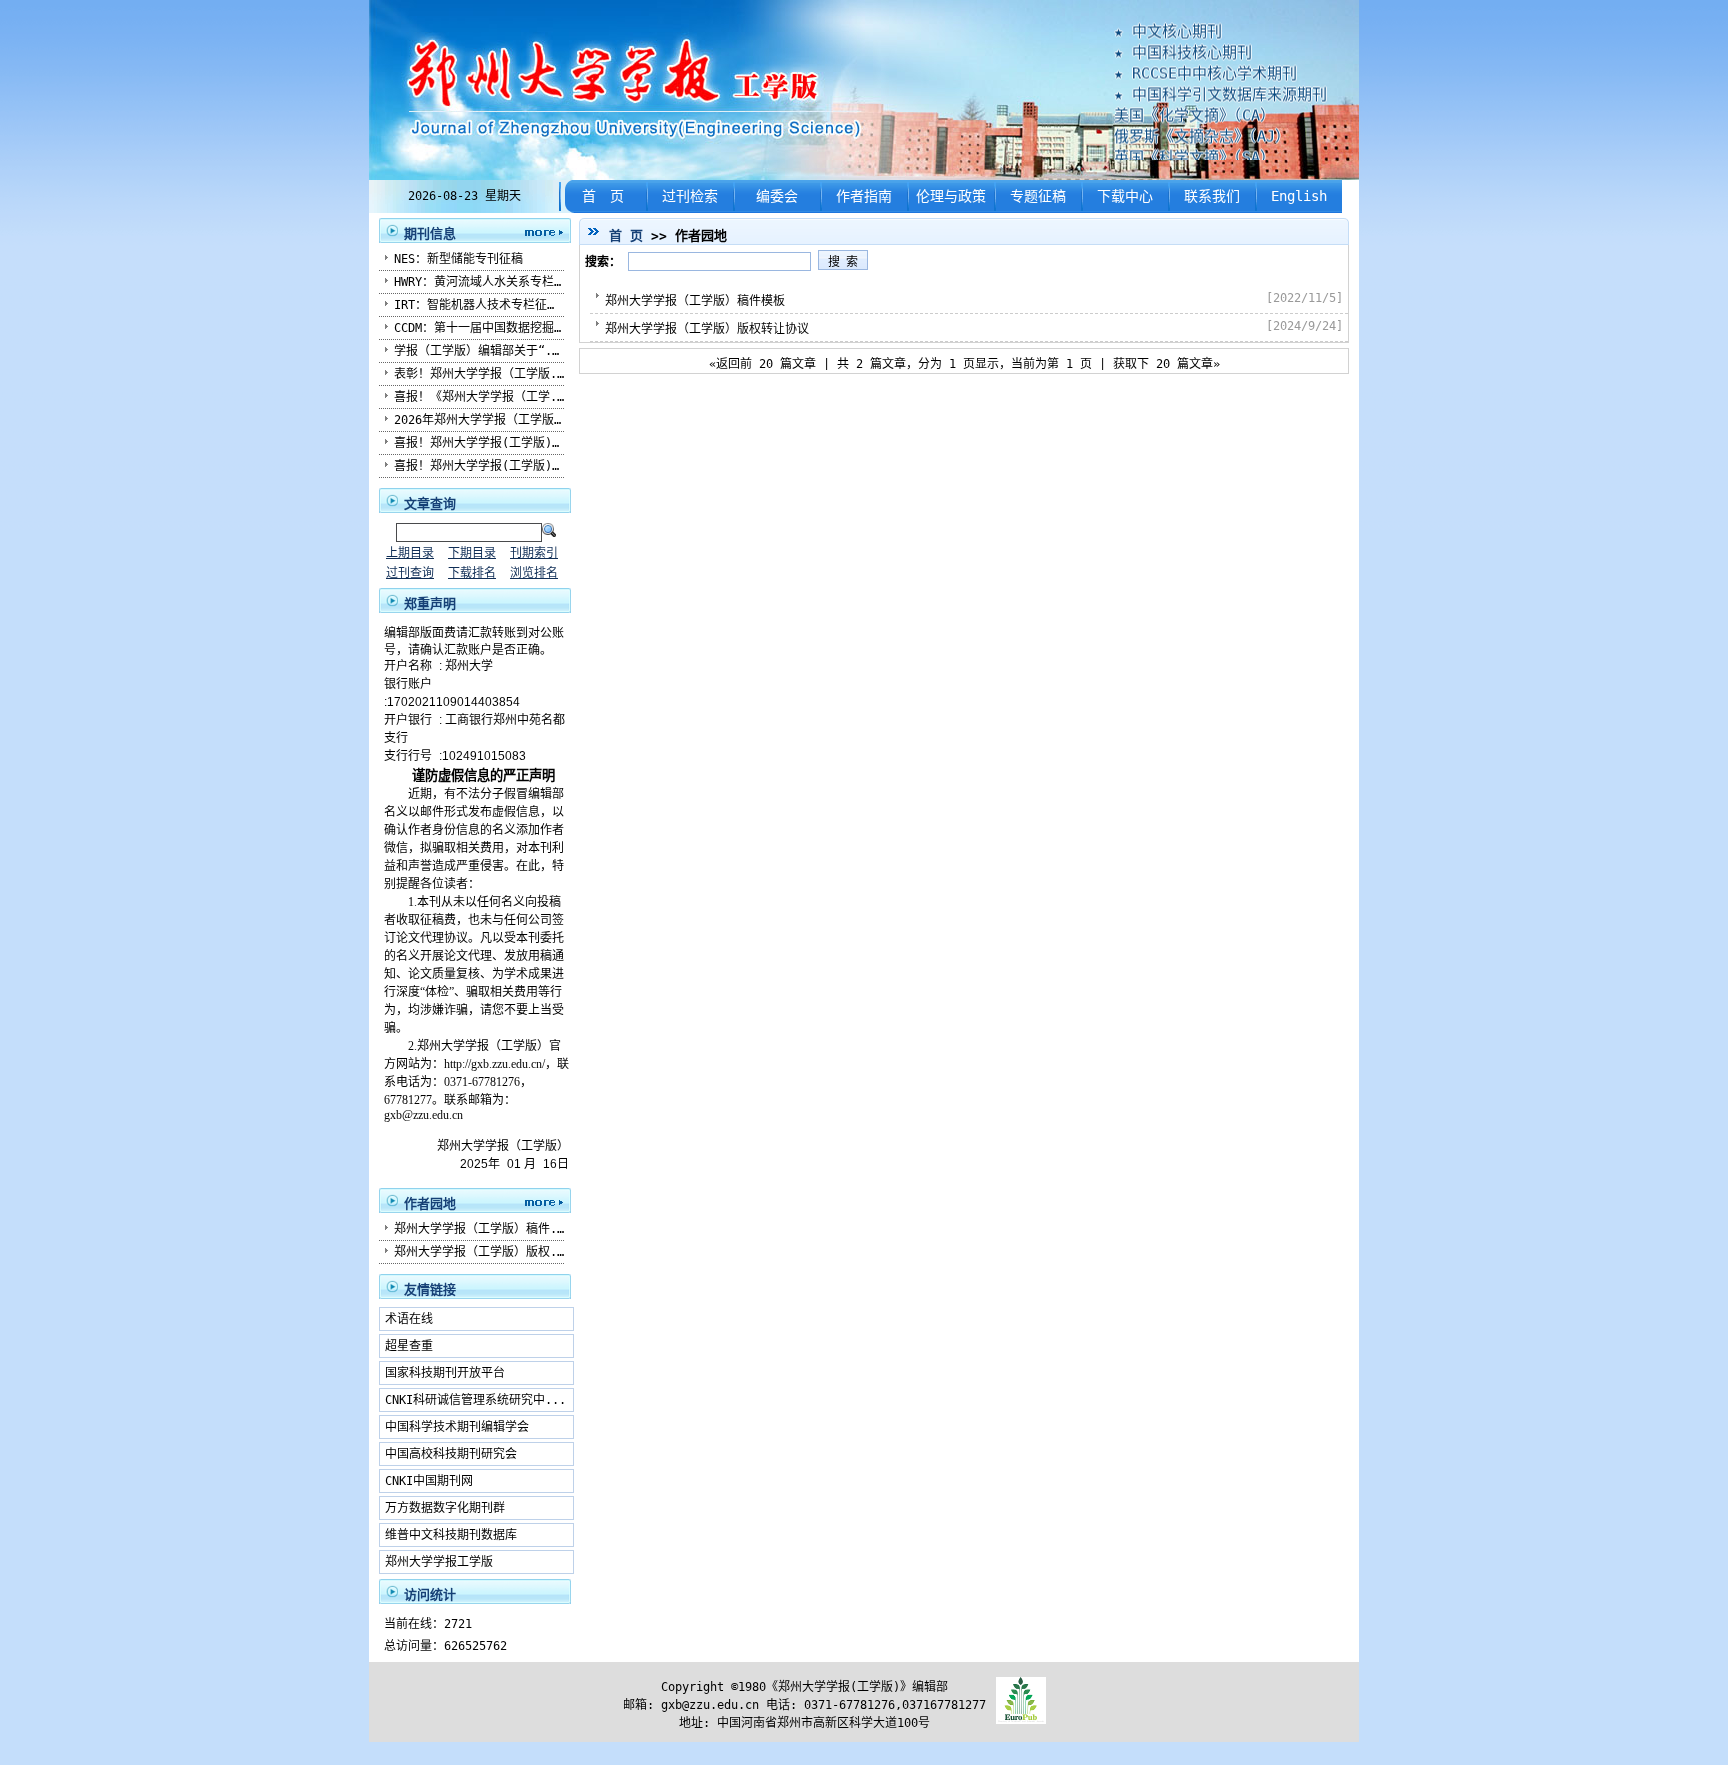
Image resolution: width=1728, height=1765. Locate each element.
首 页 (603, 196)
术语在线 (409, 1319)
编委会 (777, 196)
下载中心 (1125, 196)
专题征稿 (1038, 196)
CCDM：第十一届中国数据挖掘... (484, 328)
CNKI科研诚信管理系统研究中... (475, 1400)
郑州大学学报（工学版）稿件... (482, 1229)
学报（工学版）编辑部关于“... (480, 351)
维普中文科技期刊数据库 (451, 1535)
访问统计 (430, 1594)
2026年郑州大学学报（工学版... (484, 420)
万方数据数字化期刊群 (445, 1508)
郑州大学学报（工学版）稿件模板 (695, 301)
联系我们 (1212, 196)
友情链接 (430, 1289)
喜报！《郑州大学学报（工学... (482, 397)
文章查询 (430, 503)
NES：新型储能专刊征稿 (458, 259)
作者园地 (430, 1203)
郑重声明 (430, 603)
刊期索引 (534, 553)
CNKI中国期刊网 (429, 1481)
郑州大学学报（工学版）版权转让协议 (707, 329)
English (1299, 196)
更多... (539, 231)
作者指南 (864, 196)
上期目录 (410, 553)
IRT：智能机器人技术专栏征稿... (487, 305)
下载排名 (472, 573)
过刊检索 (690, 196)
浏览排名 (534, 573)
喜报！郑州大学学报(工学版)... (483, 443)
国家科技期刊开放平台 (445, 1373)
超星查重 (409, 1346)
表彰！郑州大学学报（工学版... (482, 374)
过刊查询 (410, 573)
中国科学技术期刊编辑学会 (457, 1427)
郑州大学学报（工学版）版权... (482, 1252)
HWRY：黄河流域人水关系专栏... (484, 282)
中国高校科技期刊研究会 (451, 1454)
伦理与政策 (951, 196)
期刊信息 (430, 233)
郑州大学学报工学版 (439, 1562)
